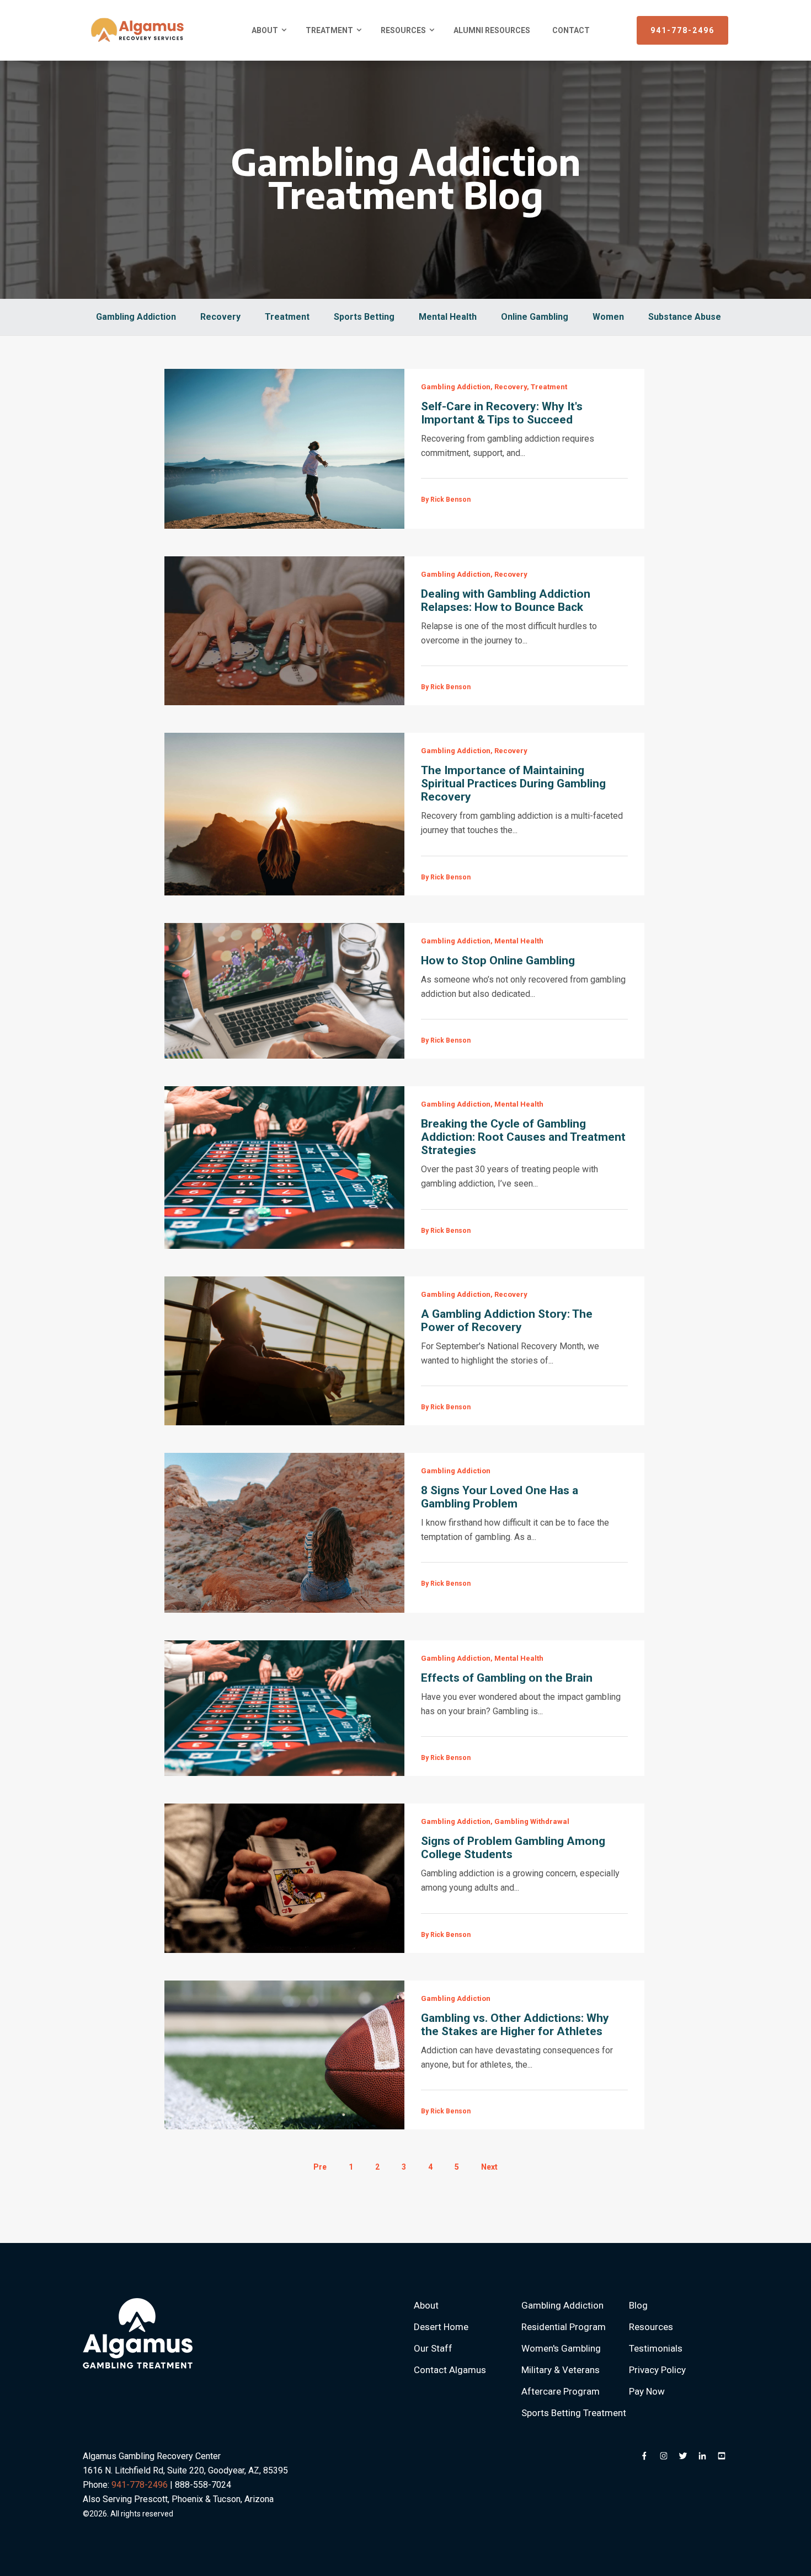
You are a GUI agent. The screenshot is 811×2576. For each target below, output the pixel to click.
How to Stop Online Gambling (498, 960)
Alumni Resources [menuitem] (492, 30)
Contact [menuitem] (571, 30)
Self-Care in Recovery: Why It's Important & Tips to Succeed (502, 413)
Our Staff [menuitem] (433, 2348)
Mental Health (448, 317)
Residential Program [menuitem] (564, 2327)
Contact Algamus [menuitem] (450, 2370)
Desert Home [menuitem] (441, 2327)
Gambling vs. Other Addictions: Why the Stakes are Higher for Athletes (515, 2025)
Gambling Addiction (136, 317)
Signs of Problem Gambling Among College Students (513, 1848)
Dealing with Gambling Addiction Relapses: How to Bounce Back (506, 600)
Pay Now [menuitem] (647, 2391)
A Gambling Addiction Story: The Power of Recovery (507, 1321)
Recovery (220, 317)
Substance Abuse (685, 317)
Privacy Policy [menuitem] (657, 2370)
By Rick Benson (446, 500)
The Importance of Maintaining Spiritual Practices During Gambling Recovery (513, 783)
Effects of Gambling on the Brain (507, 1678)
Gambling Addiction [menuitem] (562, 2305)
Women (608, 317)
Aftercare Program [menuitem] (561, 2391)
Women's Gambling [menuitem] (561, 2348)
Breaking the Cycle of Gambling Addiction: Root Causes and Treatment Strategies (523, 1137)
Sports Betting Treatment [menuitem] (574, 2413)
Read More (284, 449)
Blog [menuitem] (638, 2305)
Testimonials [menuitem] (656, 2348)
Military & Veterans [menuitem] (561, 2370)
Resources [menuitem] (403, 30)
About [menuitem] (265, 30)
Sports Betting (364, 317)
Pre (320, 2167)
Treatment (287, 317)
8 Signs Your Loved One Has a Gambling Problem (500, 1497)
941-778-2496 (682, 30)
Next (489, 2167)
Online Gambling (535, 317)
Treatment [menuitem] (329, 30)
